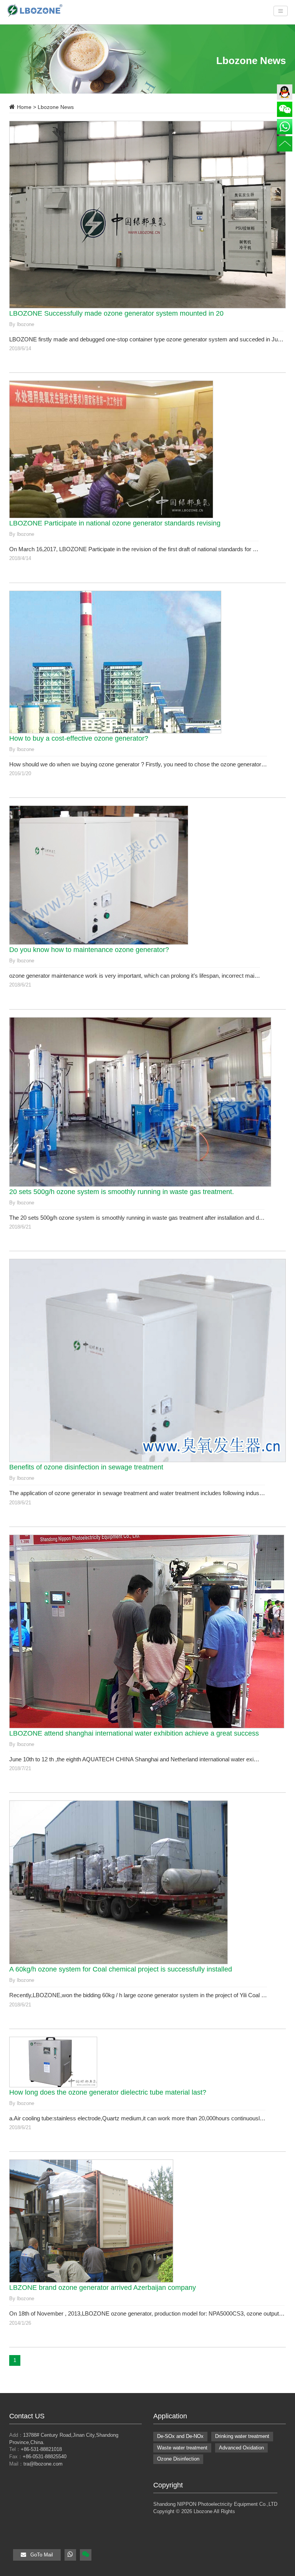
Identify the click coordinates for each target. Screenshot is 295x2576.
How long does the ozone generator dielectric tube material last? (108, 2092)
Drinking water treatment (242, 2436)
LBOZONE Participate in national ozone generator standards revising (115, 523)
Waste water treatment (182, 2448)
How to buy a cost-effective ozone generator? (79, 738)
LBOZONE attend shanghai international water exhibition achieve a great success (134, 1733)
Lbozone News (56, 107)
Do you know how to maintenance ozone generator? (89, 950)
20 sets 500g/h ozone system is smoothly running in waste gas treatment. (122, 1192)
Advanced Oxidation (241, 2448)
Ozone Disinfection (178, 2459)
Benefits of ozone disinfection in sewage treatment (86, 1467)
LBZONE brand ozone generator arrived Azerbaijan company (103, 2288)
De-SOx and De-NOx (180, 2436)
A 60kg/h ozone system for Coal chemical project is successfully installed (121, 1969)
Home (24, 107)
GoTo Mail (42, 2555)
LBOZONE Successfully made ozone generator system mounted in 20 (116, 313)
